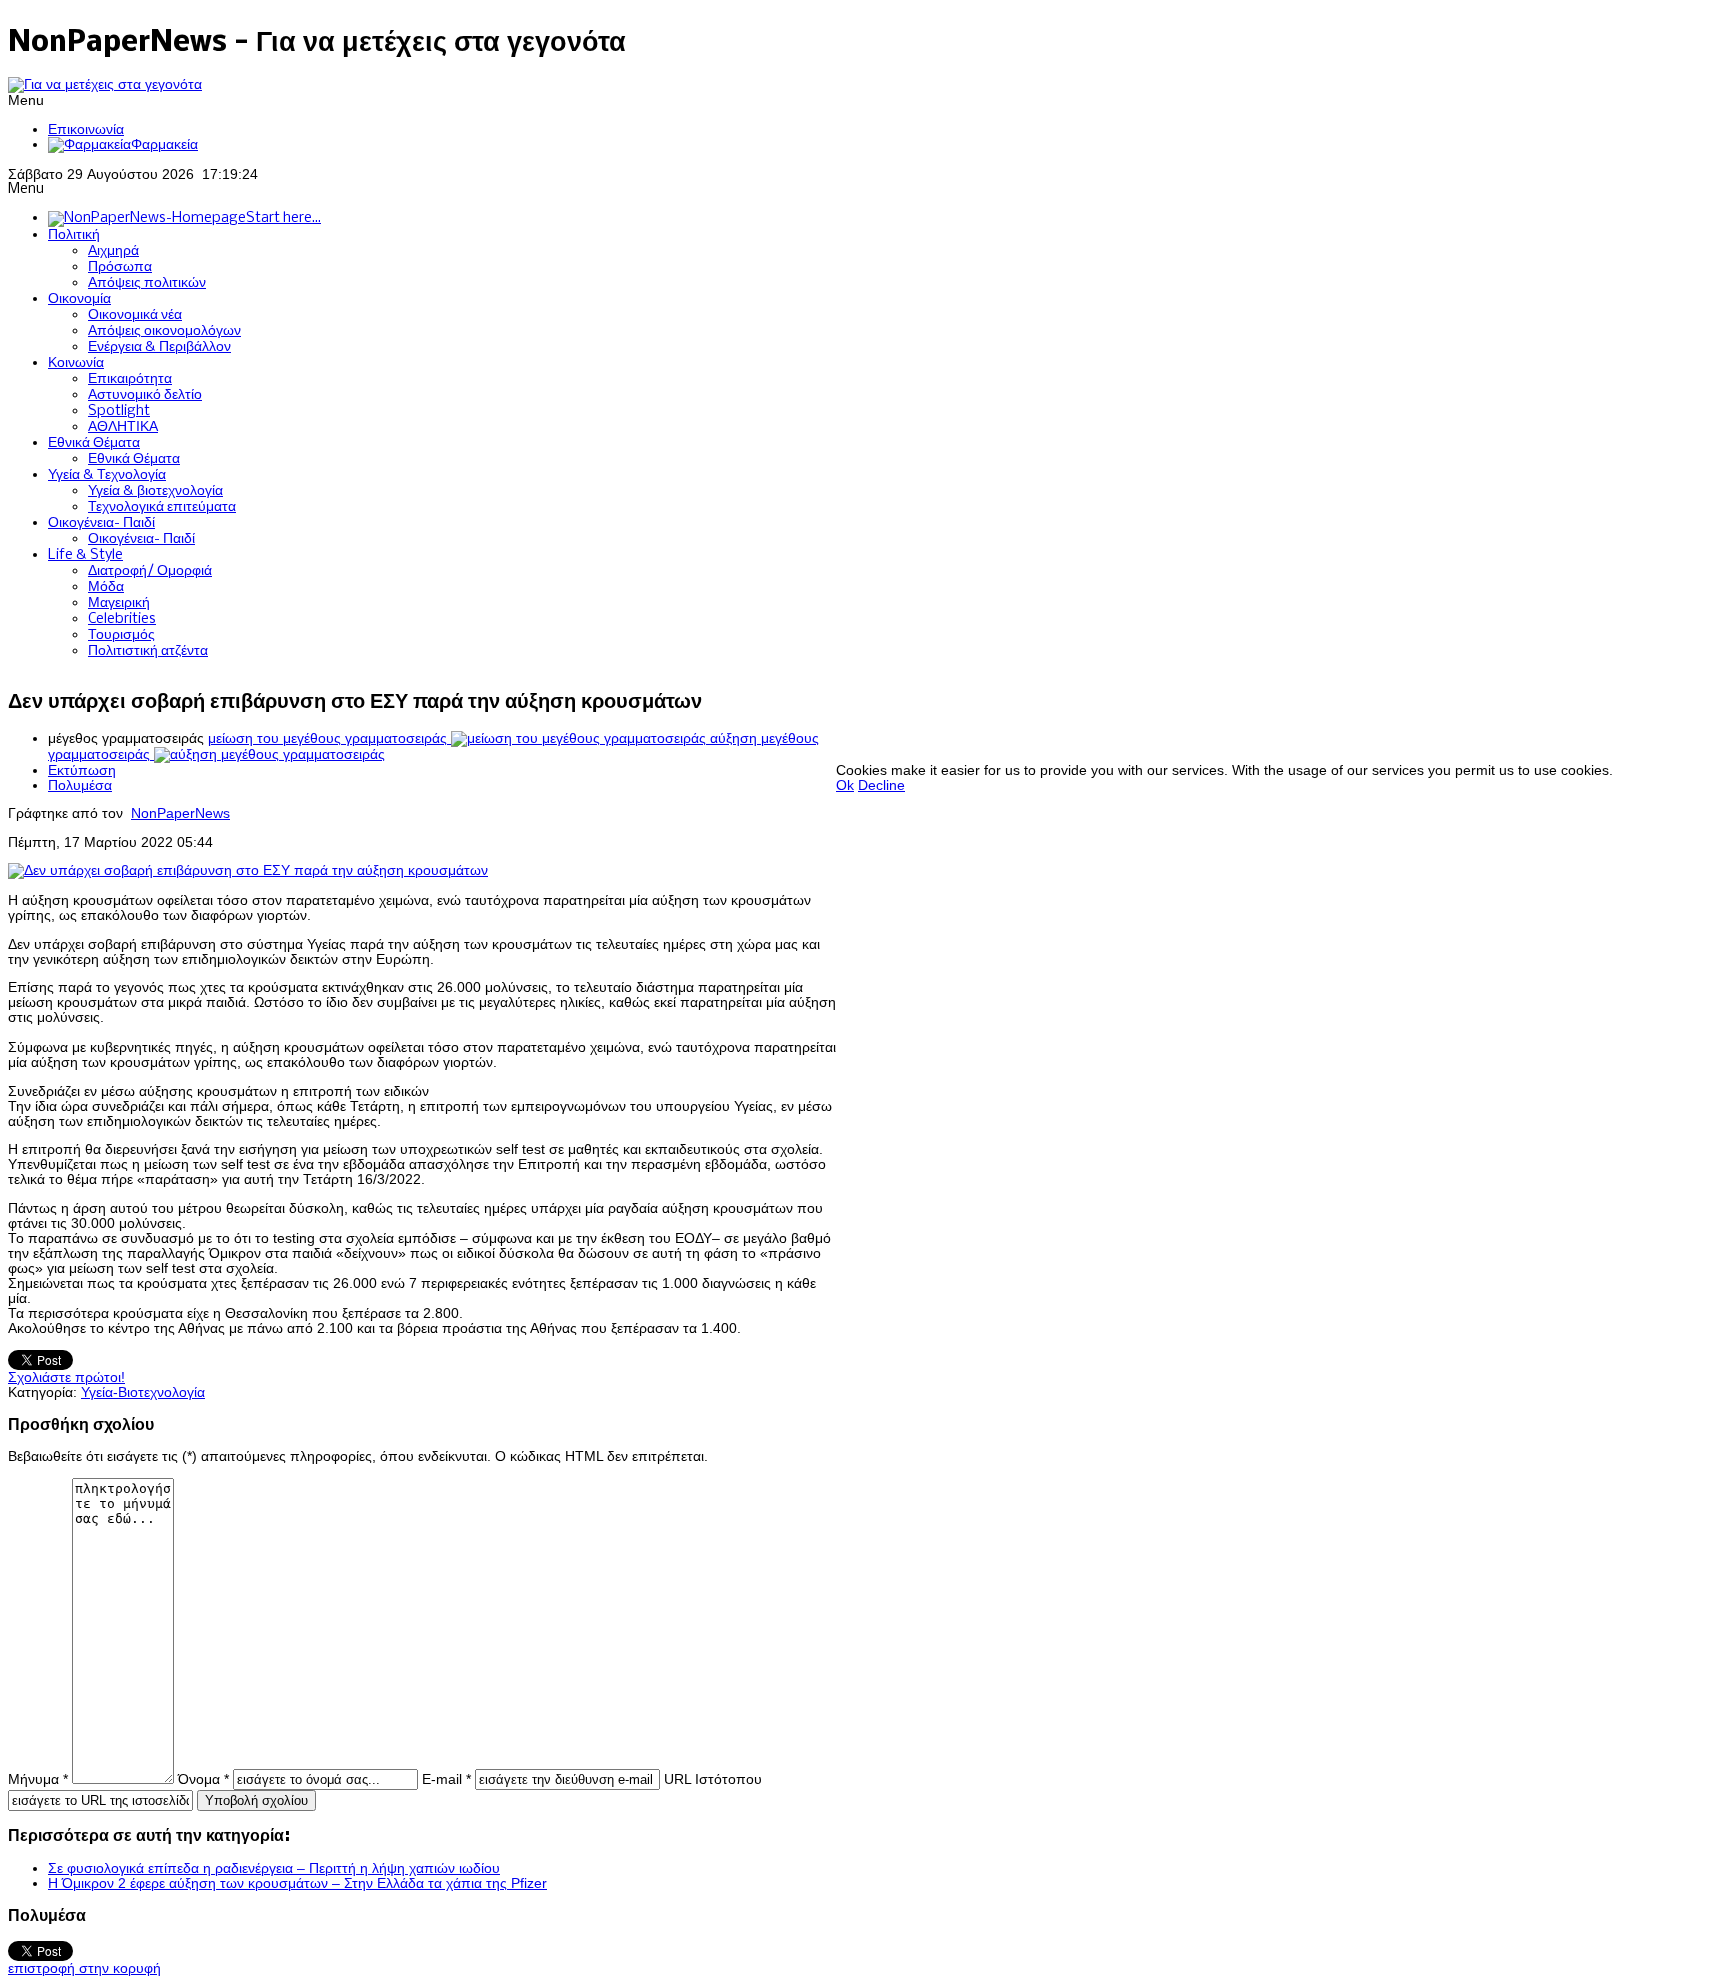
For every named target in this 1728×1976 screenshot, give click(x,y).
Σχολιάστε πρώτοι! (66, 1377)
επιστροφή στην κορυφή (84, 1968)
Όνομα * (203, 1779)
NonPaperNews (180, 813)
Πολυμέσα (80, 785)
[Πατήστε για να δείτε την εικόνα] (248, 870)
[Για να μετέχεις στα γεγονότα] (105, 84)
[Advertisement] (1200, 718)
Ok (845, 785)
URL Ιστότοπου (713, 1779)
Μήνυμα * (38, 1779)
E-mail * (446, 1779)
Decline (881, 785)
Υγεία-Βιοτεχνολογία (143, 1392)
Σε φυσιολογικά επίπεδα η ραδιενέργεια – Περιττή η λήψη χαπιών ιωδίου (274, 1868)
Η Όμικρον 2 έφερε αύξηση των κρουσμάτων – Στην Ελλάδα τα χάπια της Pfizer (297, 1883)
